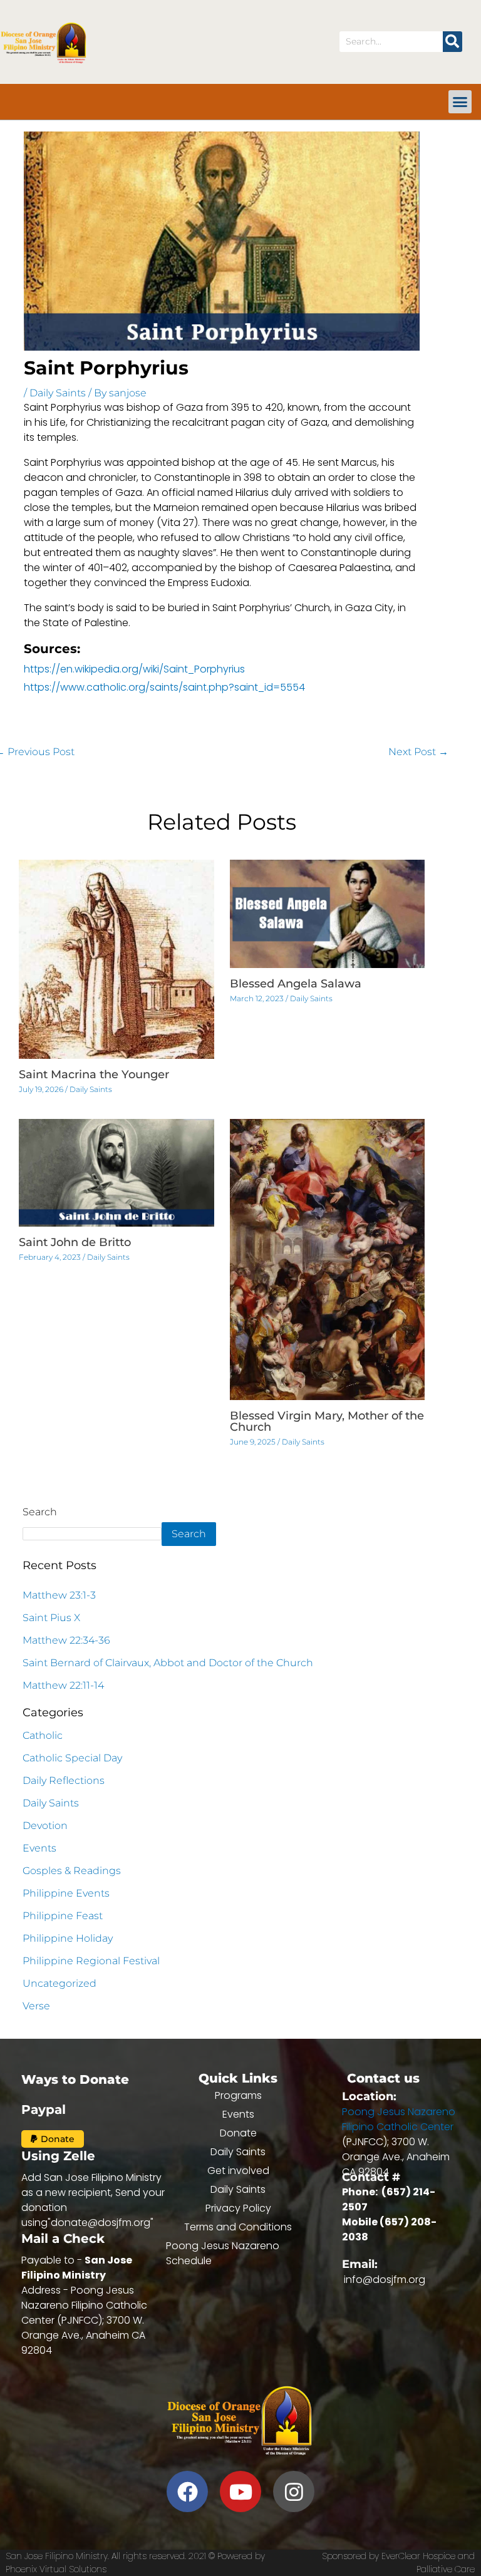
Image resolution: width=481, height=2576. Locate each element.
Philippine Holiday (68, 1938)
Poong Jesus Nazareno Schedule (223, 2253)
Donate (238, 2133)
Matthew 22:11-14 (63, 1685)
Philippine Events (66, 1893)
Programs (238, 2095)
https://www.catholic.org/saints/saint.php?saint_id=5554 (164, 687)
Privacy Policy (238, 2208)
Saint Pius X (51, 1618)
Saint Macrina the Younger (94, 1074)
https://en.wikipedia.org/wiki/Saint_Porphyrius (134, 669)
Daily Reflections (64, 1780)
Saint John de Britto (75, 1242)
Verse (36, 2006)
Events (39, 1848)
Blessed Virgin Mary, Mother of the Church (327, 1421)
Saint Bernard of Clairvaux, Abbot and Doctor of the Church (168, 1663)
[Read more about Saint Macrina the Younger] (116, 958)
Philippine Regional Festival (91, 1961)
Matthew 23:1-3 (59, 1595)
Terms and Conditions (238, 2227)
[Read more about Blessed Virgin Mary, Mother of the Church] (328, 1259)
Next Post (418, 752)
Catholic (43, 1735)
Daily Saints (58, 393)
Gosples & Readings (72, 1871)
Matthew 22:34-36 (66, 1640)
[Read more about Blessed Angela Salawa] (328, 913)
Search (40, 1512)
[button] (460, 102)
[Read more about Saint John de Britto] (116, 1172)
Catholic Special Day (72, 1758)
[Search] (453, 42)
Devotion (45, 1826)
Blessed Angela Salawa (296, 984)
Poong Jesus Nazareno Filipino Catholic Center (399, 2119)
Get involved (238, 2171)
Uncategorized (59, 1983)
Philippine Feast (63, 1916)
